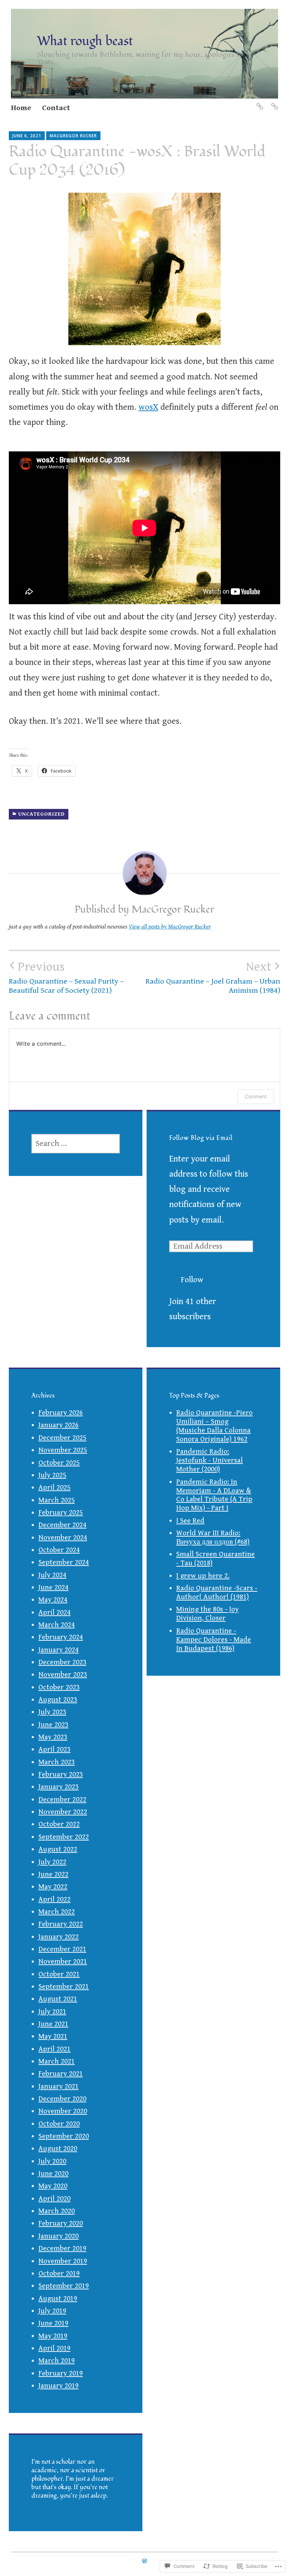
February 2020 (61, 2223)
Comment (256, 1096)
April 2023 (54, 1749)
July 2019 (52, 2311)
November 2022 (63, 1812)
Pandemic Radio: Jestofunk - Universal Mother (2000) (210, 1460)
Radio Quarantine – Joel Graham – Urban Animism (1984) (213, 977)
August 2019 (58, 2299)
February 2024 (61, 1637)
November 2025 (63, 1450)
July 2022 (52, 1862)
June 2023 (53, 1725)
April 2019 (54, 2348)
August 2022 (58, 1849)
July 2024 (52, 1575)
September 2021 (64, 1987)
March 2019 (57, 2361)
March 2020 (57, 2211)
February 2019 (61, 2373)
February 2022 (61, 1924)
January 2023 (59, 1787)
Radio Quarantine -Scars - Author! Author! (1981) (217, 1593)
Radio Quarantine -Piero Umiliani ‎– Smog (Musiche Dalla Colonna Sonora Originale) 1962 (214, 1426)
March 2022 (57, 1912)
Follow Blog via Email (201, 1138)
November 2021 (63, 1962)
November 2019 (63, 2261)
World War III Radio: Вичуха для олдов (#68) (213, 1538)
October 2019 (59, 2274)
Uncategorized (42, 814)
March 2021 (57, 2061)
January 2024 (59, 1650)
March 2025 (57, 1500)
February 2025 (61, 1513)
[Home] (259, 102)
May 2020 (53, 2186)
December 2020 (62, 2099)
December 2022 (62, 1800)
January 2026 (59, 1425)
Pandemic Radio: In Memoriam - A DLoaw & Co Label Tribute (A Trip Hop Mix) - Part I (214, 1495)
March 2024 (57, 1625)
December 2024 (62, 1525)
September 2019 (64, 2286)
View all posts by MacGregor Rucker (170, 927)
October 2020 (59, 2124)
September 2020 (64, 2136)
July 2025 (52, 1475)
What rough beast (85, 41)
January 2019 (59, 2386)
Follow (192, 1280)
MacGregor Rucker (73, 136)
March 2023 (57, 1762)
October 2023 (59, 1687)
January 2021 (59, 2086)
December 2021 (62, 1949)
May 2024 (53, 1600)
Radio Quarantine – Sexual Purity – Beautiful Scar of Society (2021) (66, 977)
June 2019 (53, 2323)
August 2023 (58, 1700)
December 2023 (62, 1662)
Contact (56, 108)
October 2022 (59, 1824)
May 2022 (53, 1887)
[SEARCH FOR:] (76, 1144)
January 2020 (59, 2236)
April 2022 (54, 1899)
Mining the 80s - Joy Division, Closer (207, 1614)
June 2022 (53, 1874)
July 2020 (52, 2161)
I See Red (190, 1521)
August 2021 (58, 1999)
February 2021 (61, 2074)
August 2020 (58, 2149)
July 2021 (52, 2012)
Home (21, 108)
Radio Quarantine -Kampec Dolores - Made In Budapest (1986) (214, 1640)
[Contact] (274, 102)
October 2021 (59, 1974)
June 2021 (53, 2024)
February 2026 (61, 1413)
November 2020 (63, 2111)
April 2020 (54, 2199)
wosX (148, 407)
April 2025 (54, 1488)
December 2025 (62, 1438)
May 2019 (53, 2336)
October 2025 (59, 1463)
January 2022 (59, 1937)
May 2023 (53, 1737)
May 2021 (53, 2036)
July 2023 (52, 1712)
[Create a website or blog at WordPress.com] (144, 2561)
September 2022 (64, 1837)
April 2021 (54, 2049)
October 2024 (59, 1550)
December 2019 (62, 2248)
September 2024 (64, 1562)
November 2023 (63, 1675)
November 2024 (63, 1538)
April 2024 (54, 1613)
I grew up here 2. (203, 1576)
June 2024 (53, 1587)
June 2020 (53, 2174)
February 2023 (61, 1775)
